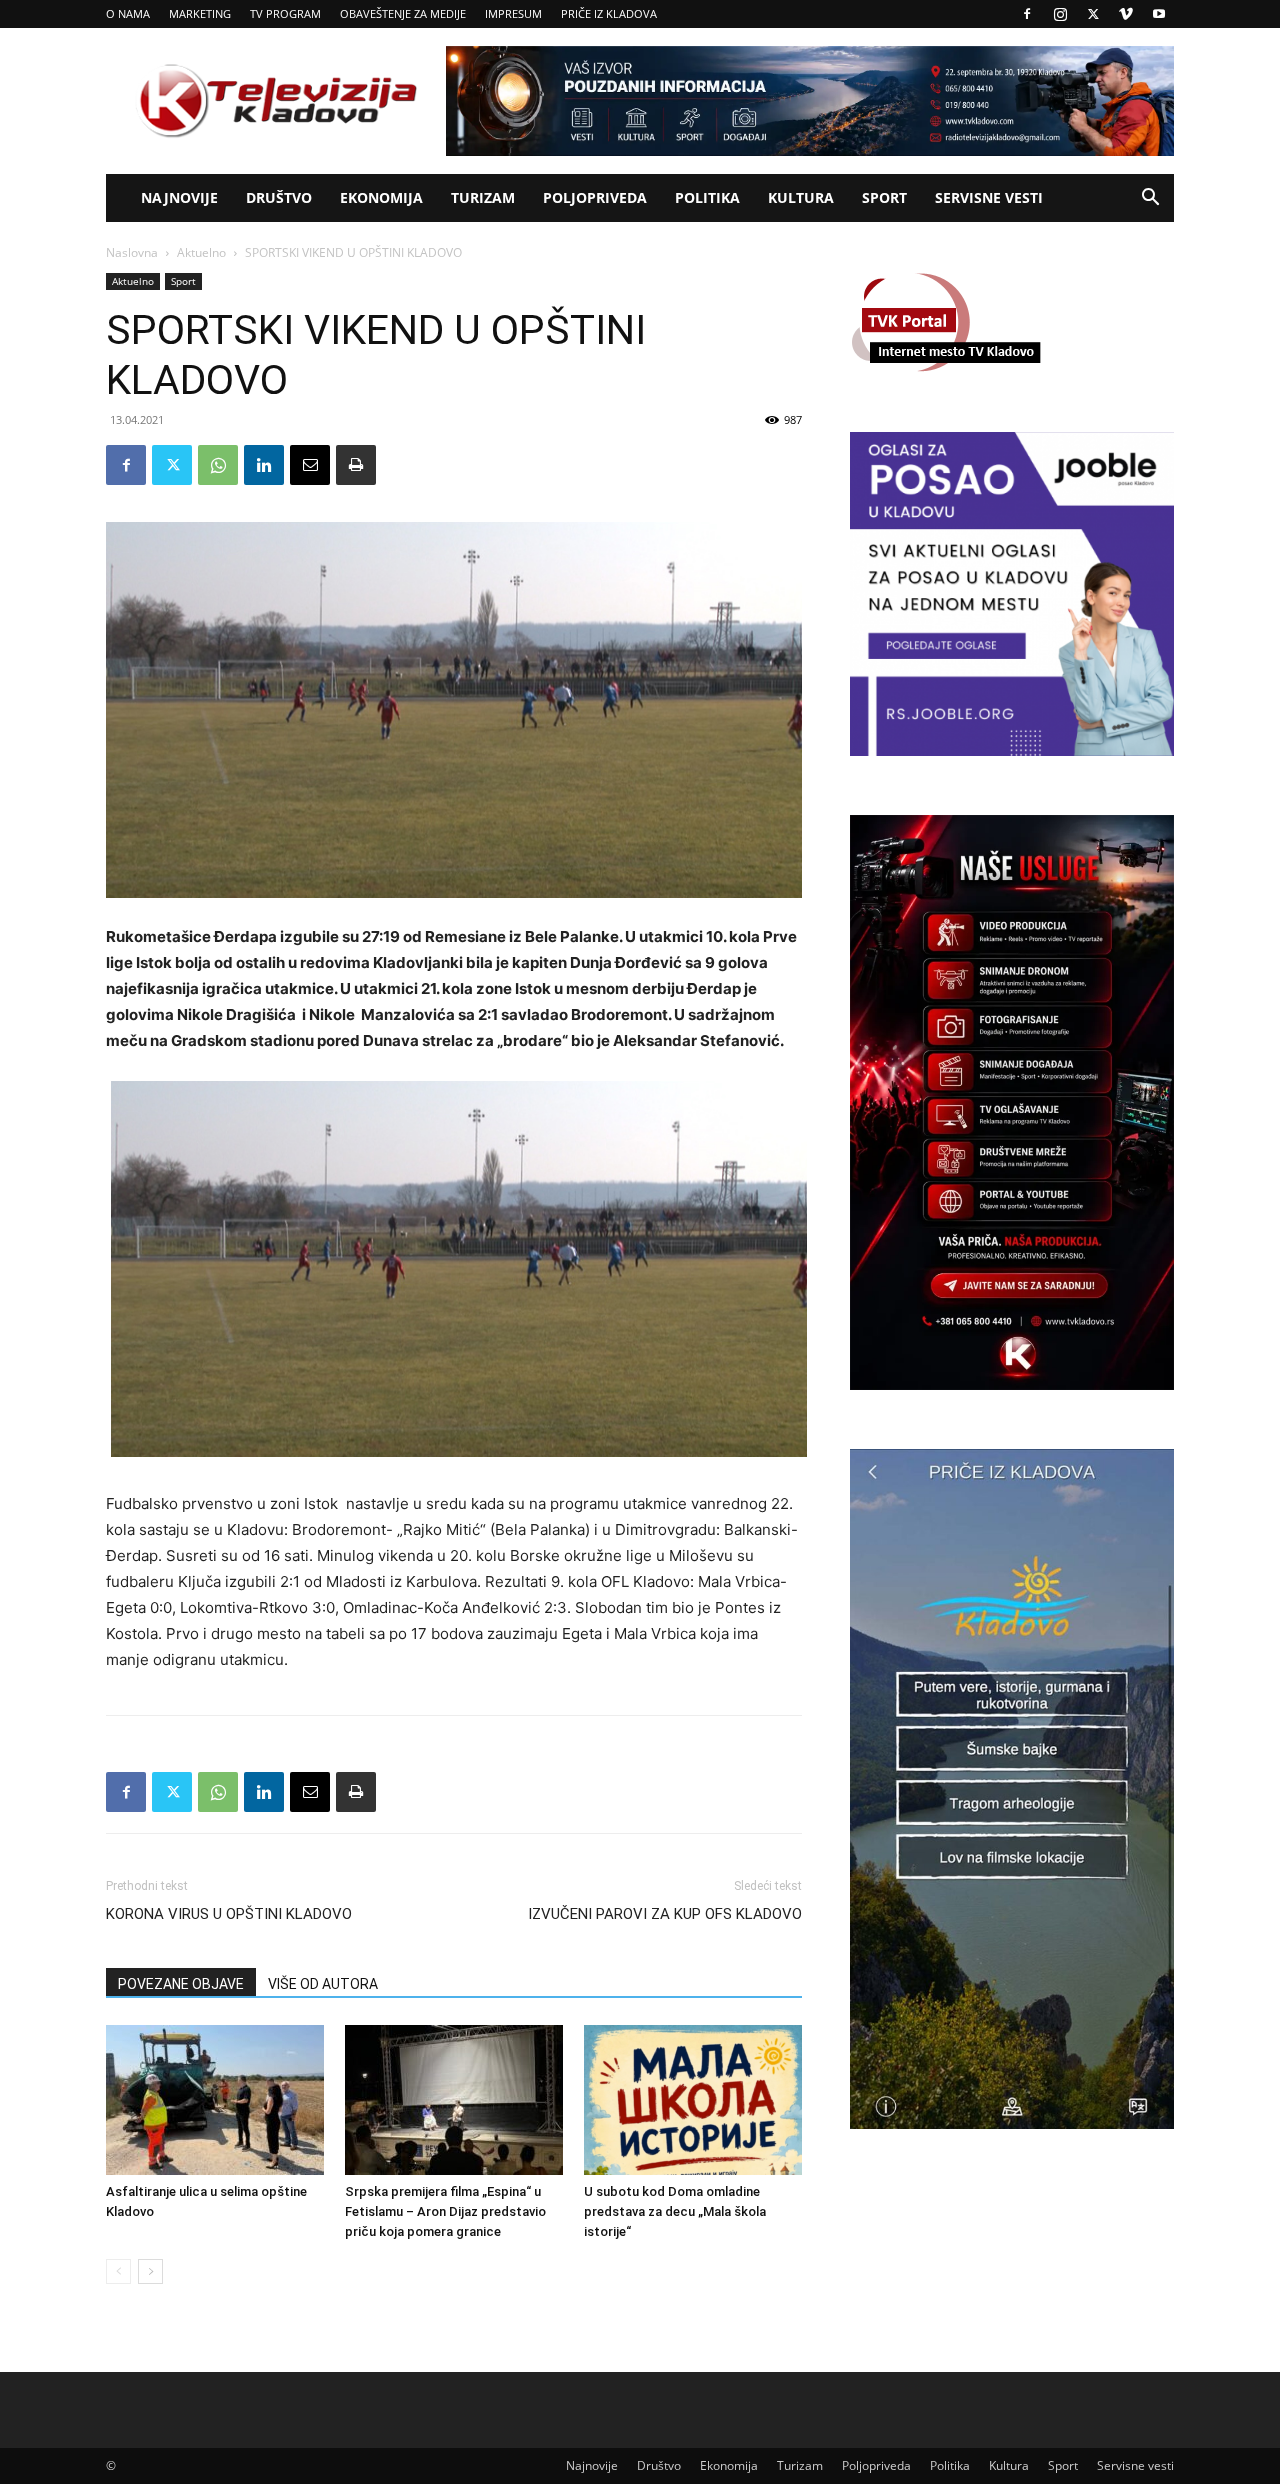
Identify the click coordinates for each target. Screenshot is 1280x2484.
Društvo (279, 197)
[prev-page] (118, 2271)
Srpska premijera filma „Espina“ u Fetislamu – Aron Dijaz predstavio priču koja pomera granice (445, 2211)
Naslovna (132, 252)
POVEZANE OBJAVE (181, 1984)
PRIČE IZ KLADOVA (609, 13)
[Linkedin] (264, 465)
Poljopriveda (595, 197)
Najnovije (179, 197)
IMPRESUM (513, 13)
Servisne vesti (989, 197)
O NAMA (128, 13)
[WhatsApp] (218, 465)
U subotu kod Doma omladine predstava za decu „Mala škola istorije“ (675, 2211)
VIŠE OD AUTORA (323, 1984)
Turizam (483, 197)
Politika (707, 197)
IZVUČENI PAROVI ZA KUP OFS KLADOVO (665, 1914)
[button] (1150, 199)
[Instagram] (1060, 14)
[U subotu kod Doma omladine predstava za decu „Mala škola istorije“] (693, 2100)
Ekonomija (381, 197)
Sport (884, 197)
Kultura (801, 197)
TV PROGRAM (285, 13)
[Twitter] (1093, 14)
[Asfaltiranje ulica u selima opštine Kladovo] (215, 2100)
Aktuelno (201, 252)
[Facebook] (1027, 14)
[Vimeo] (1126, 14)
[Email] (310, 465)
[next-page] (150, 2271)
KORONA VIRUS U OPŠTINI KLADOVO (229, 1914)
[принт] (356, 465)
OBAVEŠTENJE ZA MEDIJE (403, 13)
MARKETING (200, 13)
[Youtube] (1159, 14)
